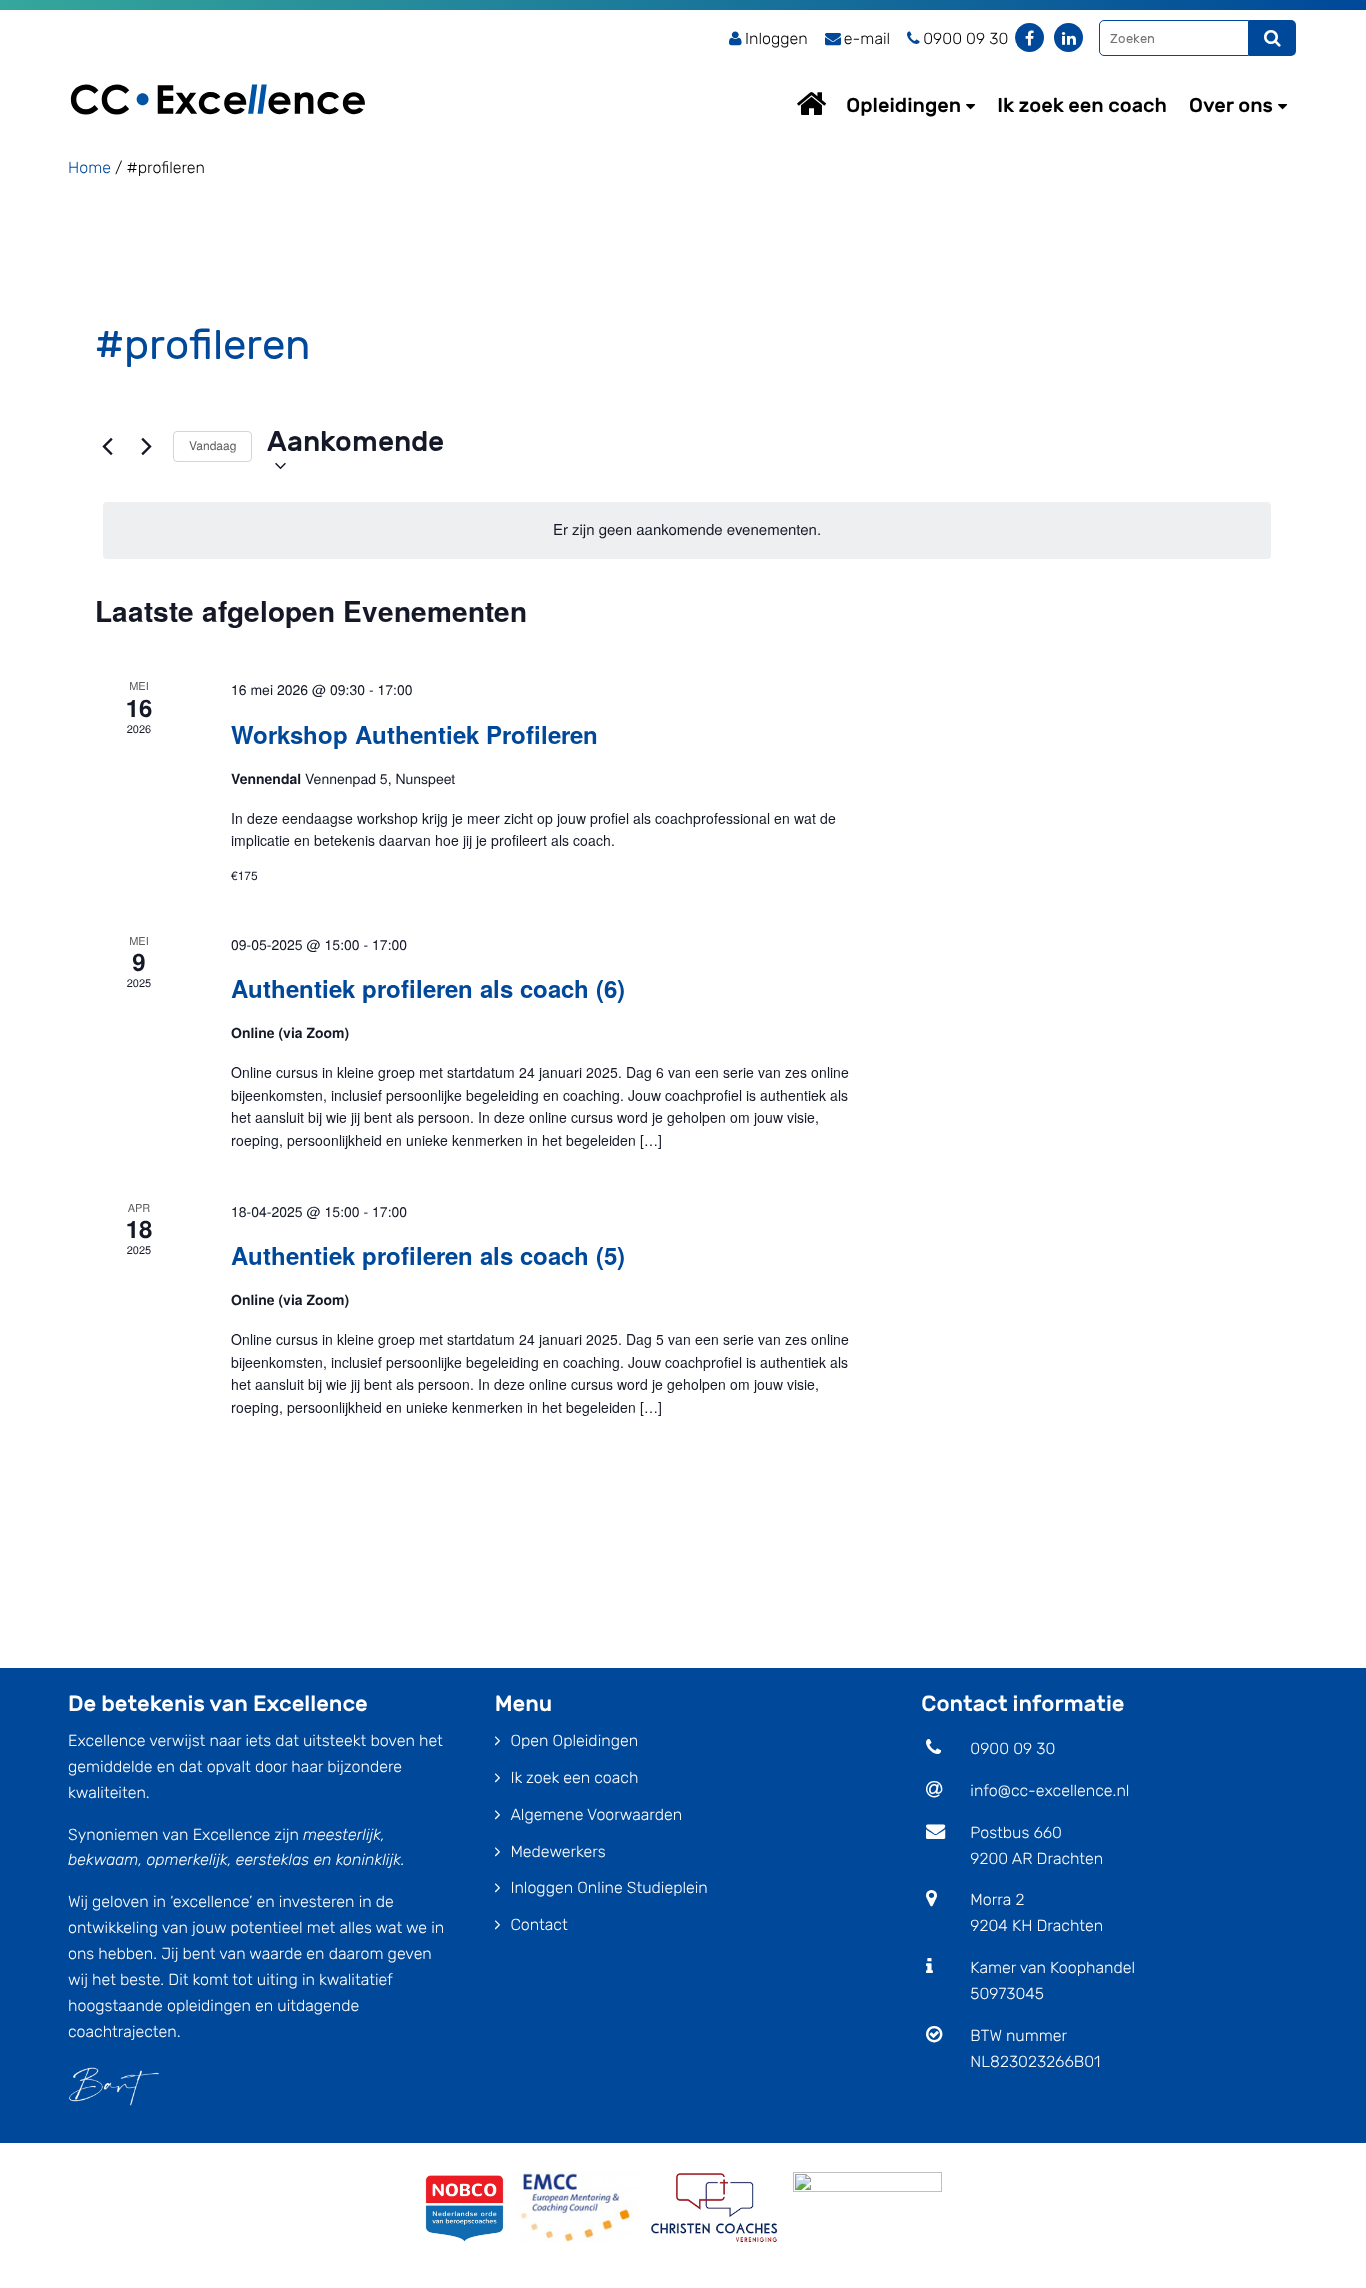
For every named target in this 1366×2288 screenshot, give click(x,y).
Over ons (1231, 105)
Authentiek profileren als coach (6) (428, 988)
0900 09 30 (1012, 1748)
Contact (538, 1924)
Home (830, 103)
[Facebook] (1029, 37)
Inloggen (776, 38)
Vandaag (212, 445)
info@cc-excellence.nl (1049, 1790)
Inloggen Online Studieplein (608, 1887)
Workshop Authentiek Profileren (414, 734)
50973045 (1007, 1993)
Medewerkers (557, 1851)
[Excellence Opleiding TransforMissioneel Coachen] (218, 75)
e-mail (867, 38)
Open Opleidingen (574, 1740)
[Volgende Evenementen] (146, 446)
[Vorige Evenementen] (107, 446)
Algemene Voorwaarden (596, 1814)
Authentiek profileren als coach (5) (428, 1255)
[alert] (687, 530)
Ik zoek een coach (1082, 105)
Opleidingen (903, 105)
